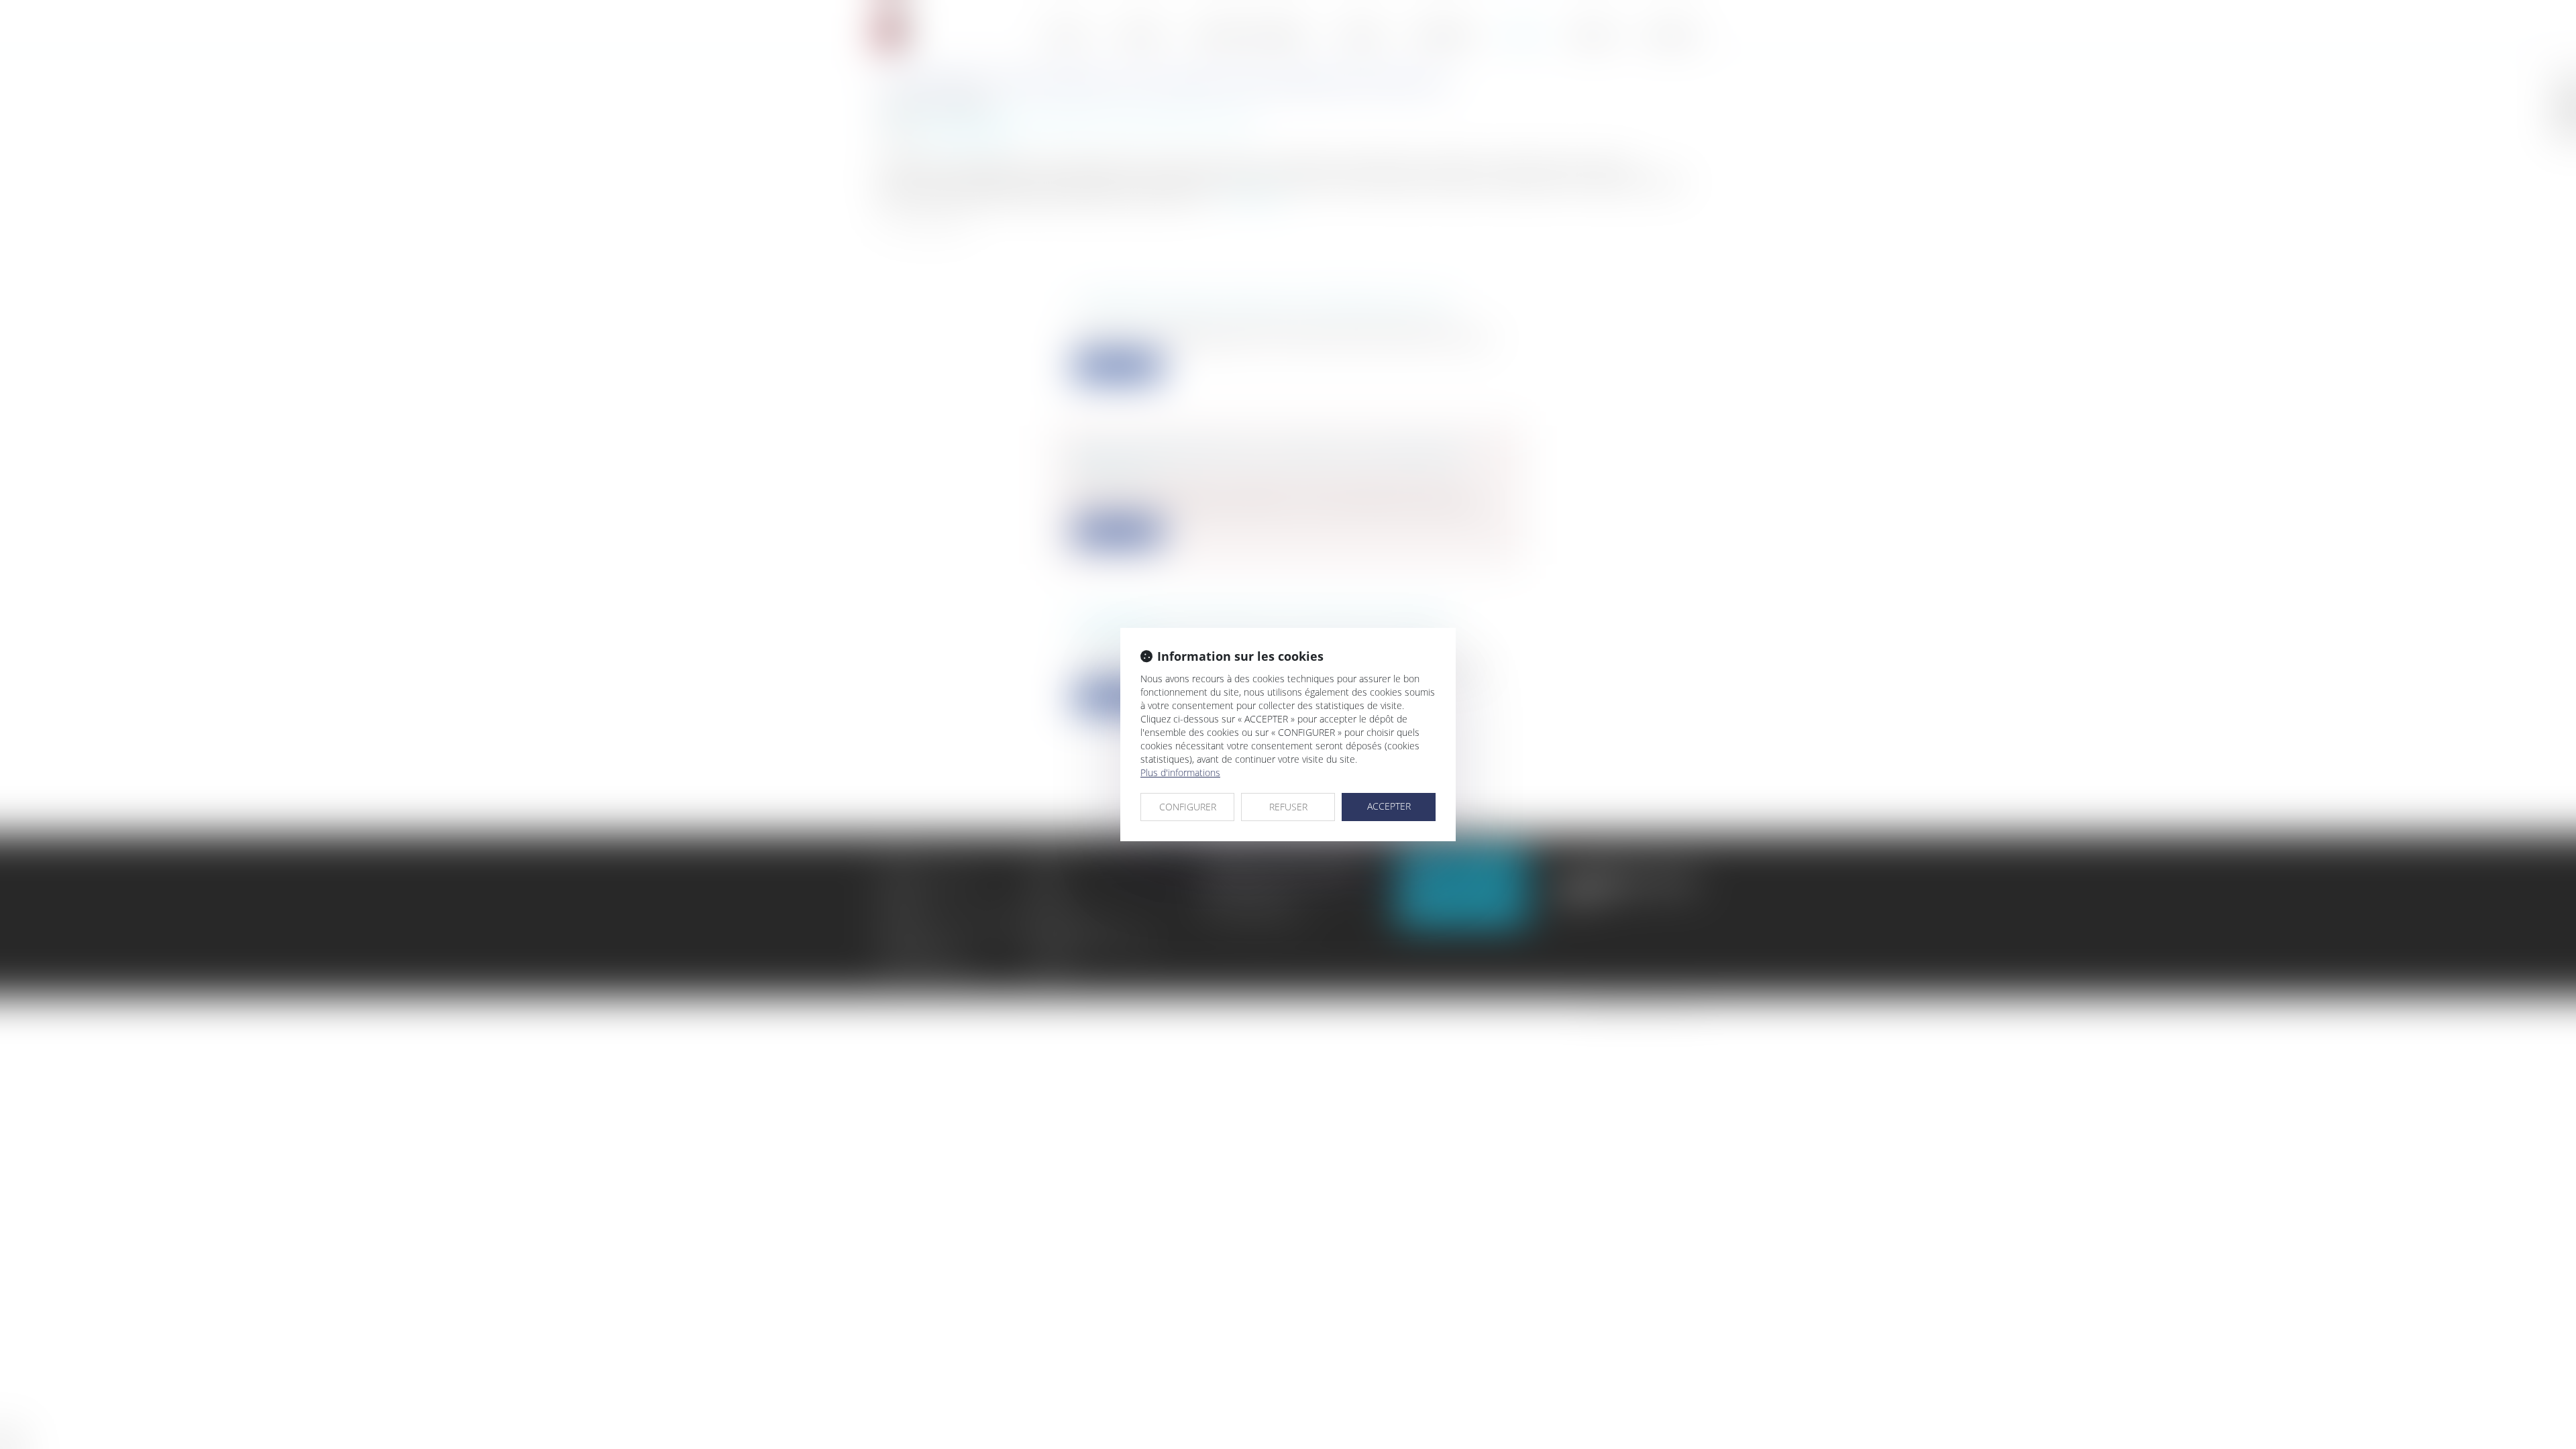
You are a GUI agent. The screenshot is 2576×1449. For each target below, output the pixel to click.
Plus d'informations (1180, 772)
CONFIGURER (1188, 807)
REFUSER (1288, 807)
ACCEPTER (1389, 806)
